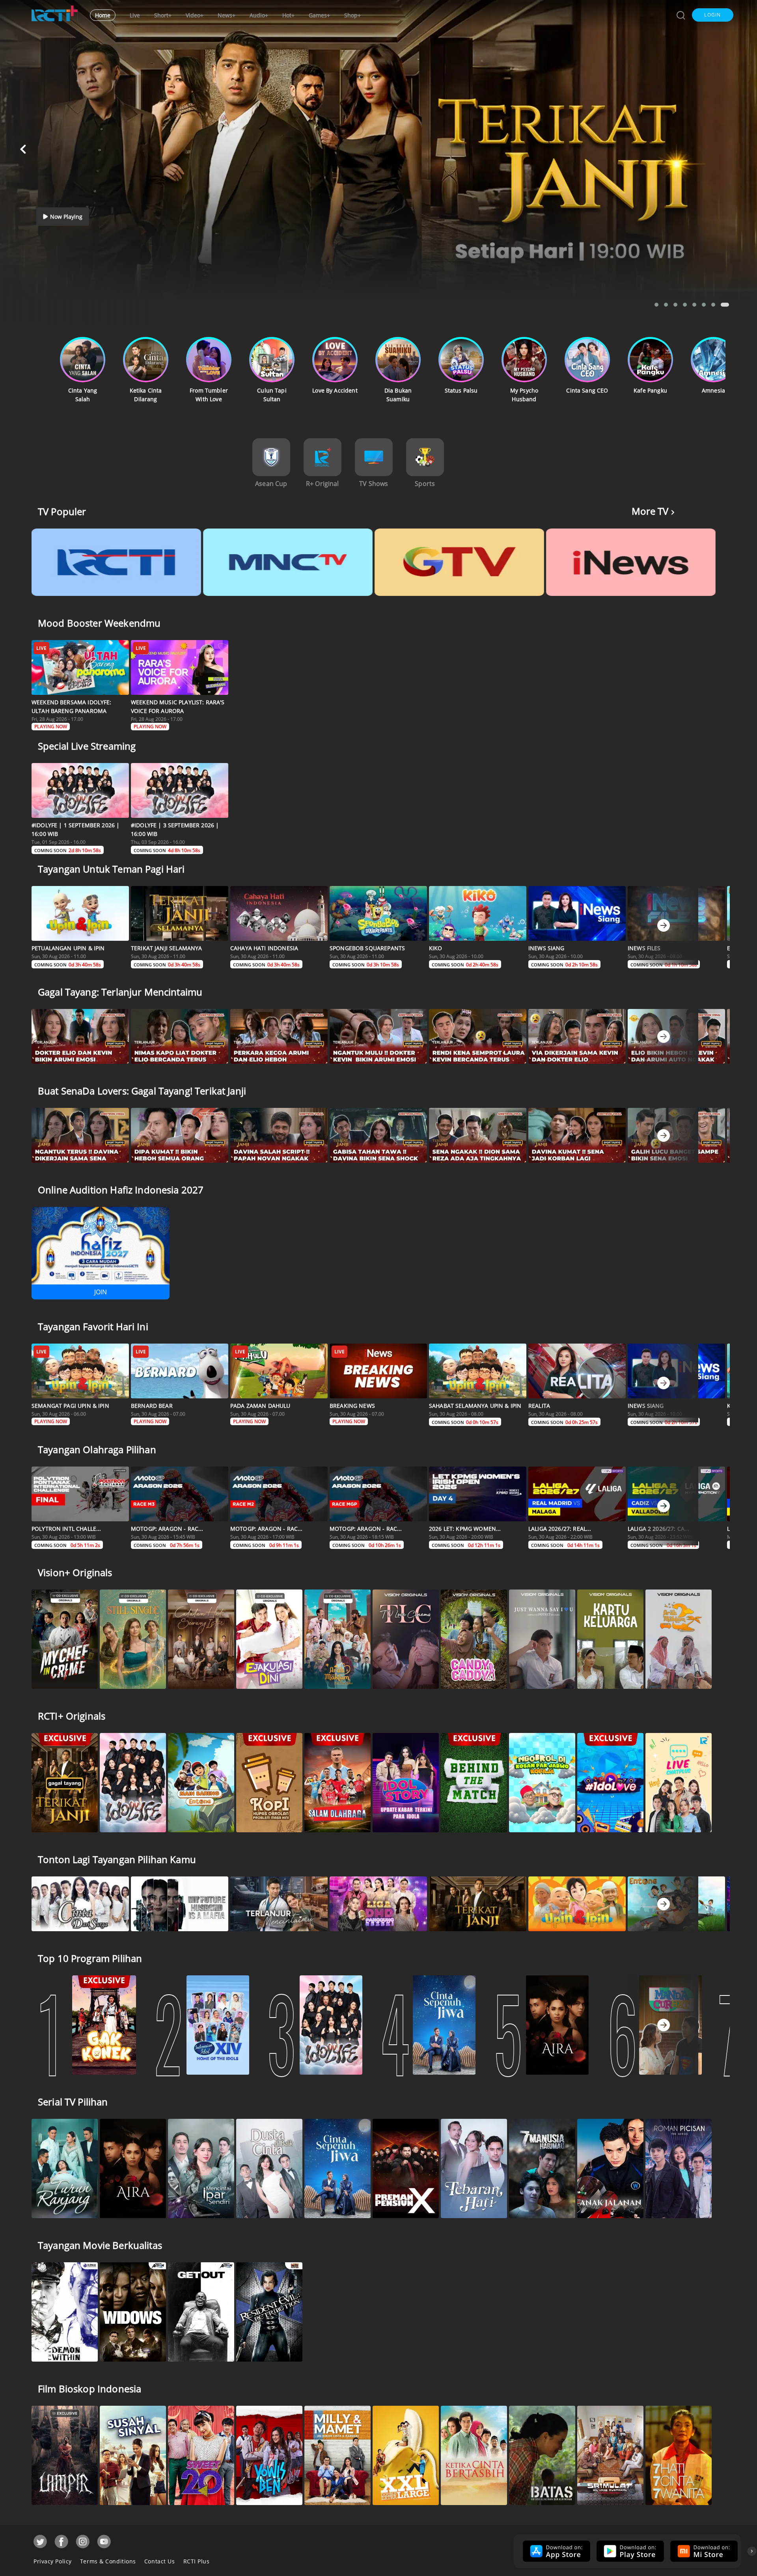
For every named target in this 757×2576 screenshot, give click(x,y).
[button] (713, 15)
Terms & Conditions (108, 2561)
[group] (556, 2551)
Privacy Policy (53, 2561)
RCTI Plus (197, 2561)
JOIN (101, 1292)
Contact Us (160, 2561)
